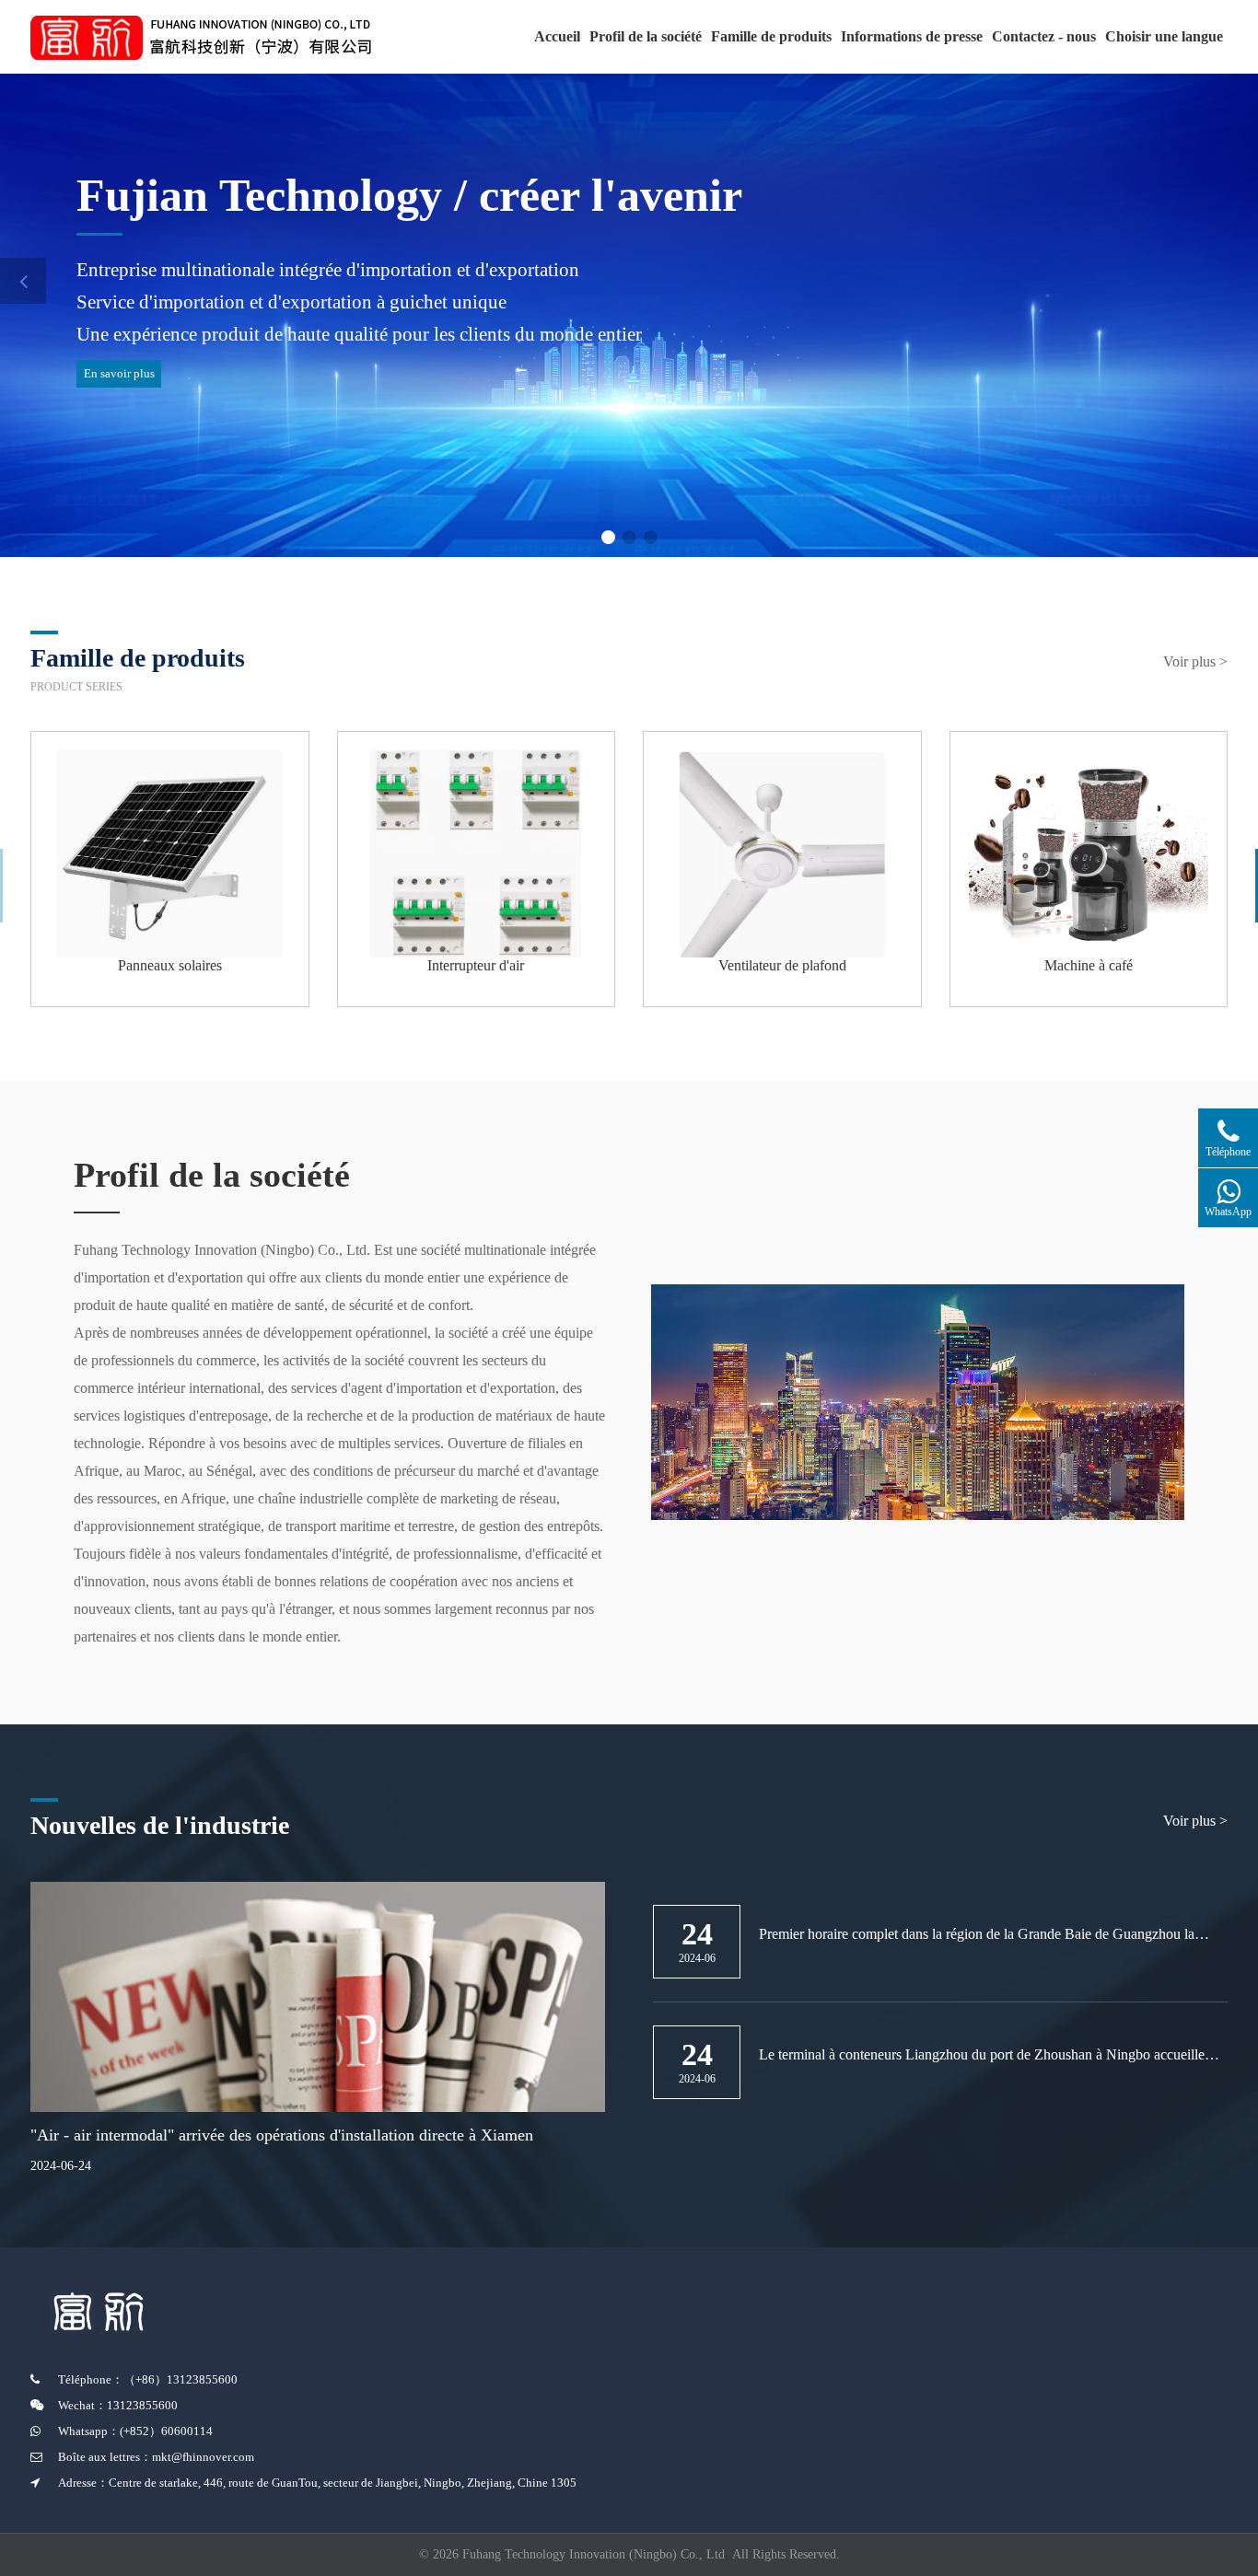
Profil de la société (646, 36)
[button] (608, 537)
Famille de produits (771, 36)
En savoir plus (119, 373)
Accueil (557, 36)
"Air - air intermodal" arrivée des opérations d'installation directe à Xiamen (282, 2135)
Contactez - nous (1044, 36)
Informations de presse (912, 36)
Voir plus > (1195, 661)
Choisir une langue (1164, 36)
